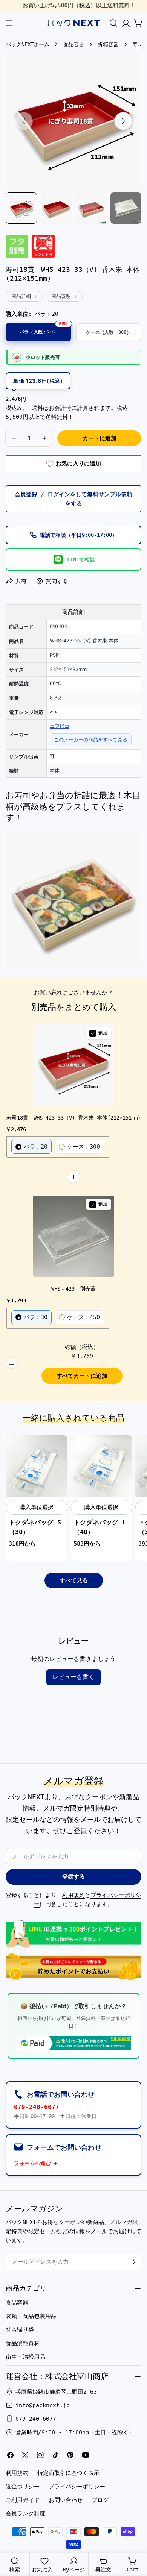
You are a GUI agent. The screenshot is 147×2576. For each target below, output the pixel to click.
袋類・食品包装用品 (31, 2316)
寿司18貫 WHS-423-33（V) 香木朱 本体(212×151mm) (73, 1118)
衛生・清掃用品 (25, 2357)
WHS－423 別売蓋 (73, 1289)
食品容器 (73, 44)
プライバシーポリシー (77, 2487)
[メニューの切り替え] (9, 23)
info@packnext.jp (43, 2405)
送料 (37, 408)
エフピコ (60, 726)
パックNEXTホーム (28, 44)
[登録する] (134, 2262)
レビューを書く (73, 1677)
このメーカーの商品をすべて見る (91, 739)
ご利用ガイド (23, 2500)
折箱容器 (108, 44)
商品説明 (61, 296)
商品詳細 (21, 296)
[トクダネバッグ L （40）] (101, 1466)
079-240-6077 (37, 2107)
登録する (73, 1877)
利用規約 (73, 1895)
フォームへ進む (32, 2163)
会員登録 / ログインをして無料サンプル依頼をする (73, 499)
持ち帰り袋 (20, 2330)
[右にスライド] (123, 121)
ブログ (100, 2500)
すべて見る (74, 1580)
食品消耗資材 (23, 2343)
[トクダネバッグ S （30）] (37, 1466)
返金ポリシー (23, 2487)
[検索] (113, 23)
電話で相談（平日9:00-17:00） (78, 535)
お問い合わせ (66, 2500)
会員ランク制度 (25, 2514)
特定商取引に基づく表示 (68, 2473)
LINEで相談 (81, 559)
